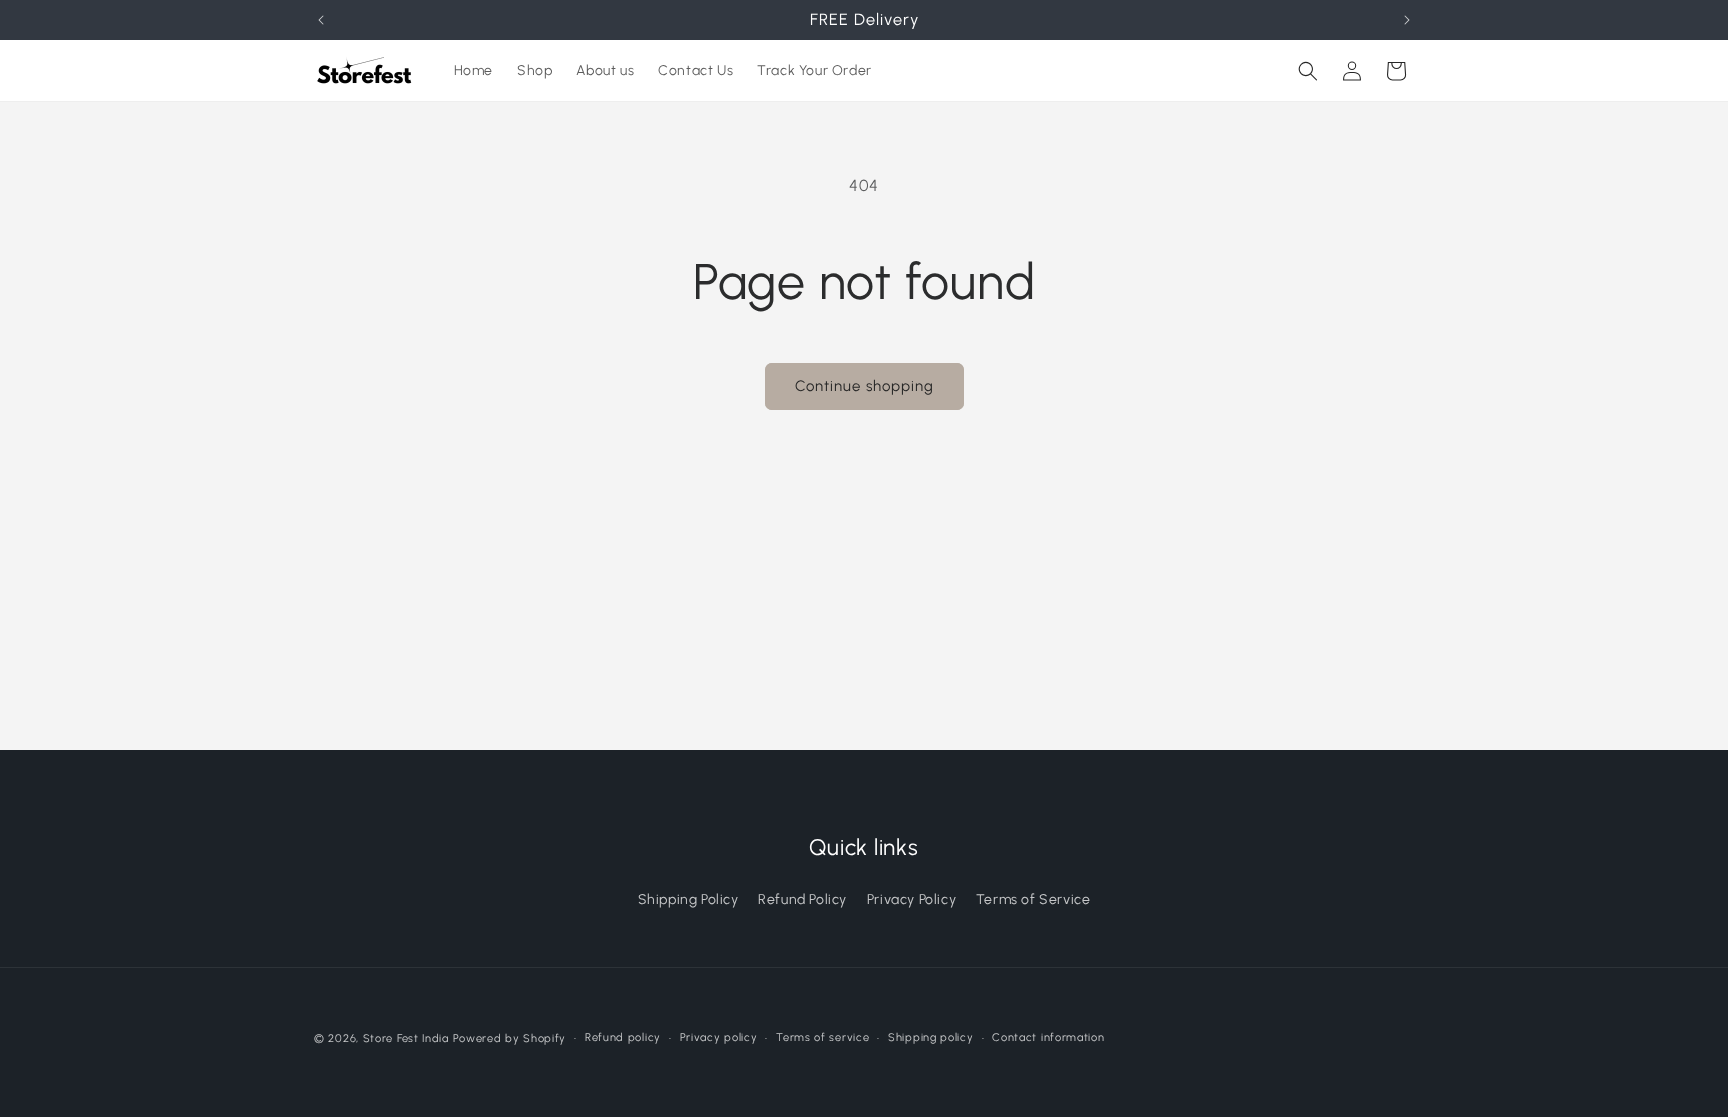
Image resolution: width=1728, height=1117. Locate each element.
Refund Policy (802, 899)
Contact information (1048, 1037)
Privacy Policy (911, 899)
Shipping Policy (688, 899)
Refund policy (623, 1037)
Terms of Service (1033, 899)
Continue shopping (864, 386)
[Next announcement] (1407, 20)
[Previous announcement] (321, 20)
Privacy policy (719, 1037)
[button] (1308, 71)
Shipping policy (931, 1037)
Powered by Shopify (510, 1038)
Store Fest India (406, 1038)
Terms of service (822, 1037)
